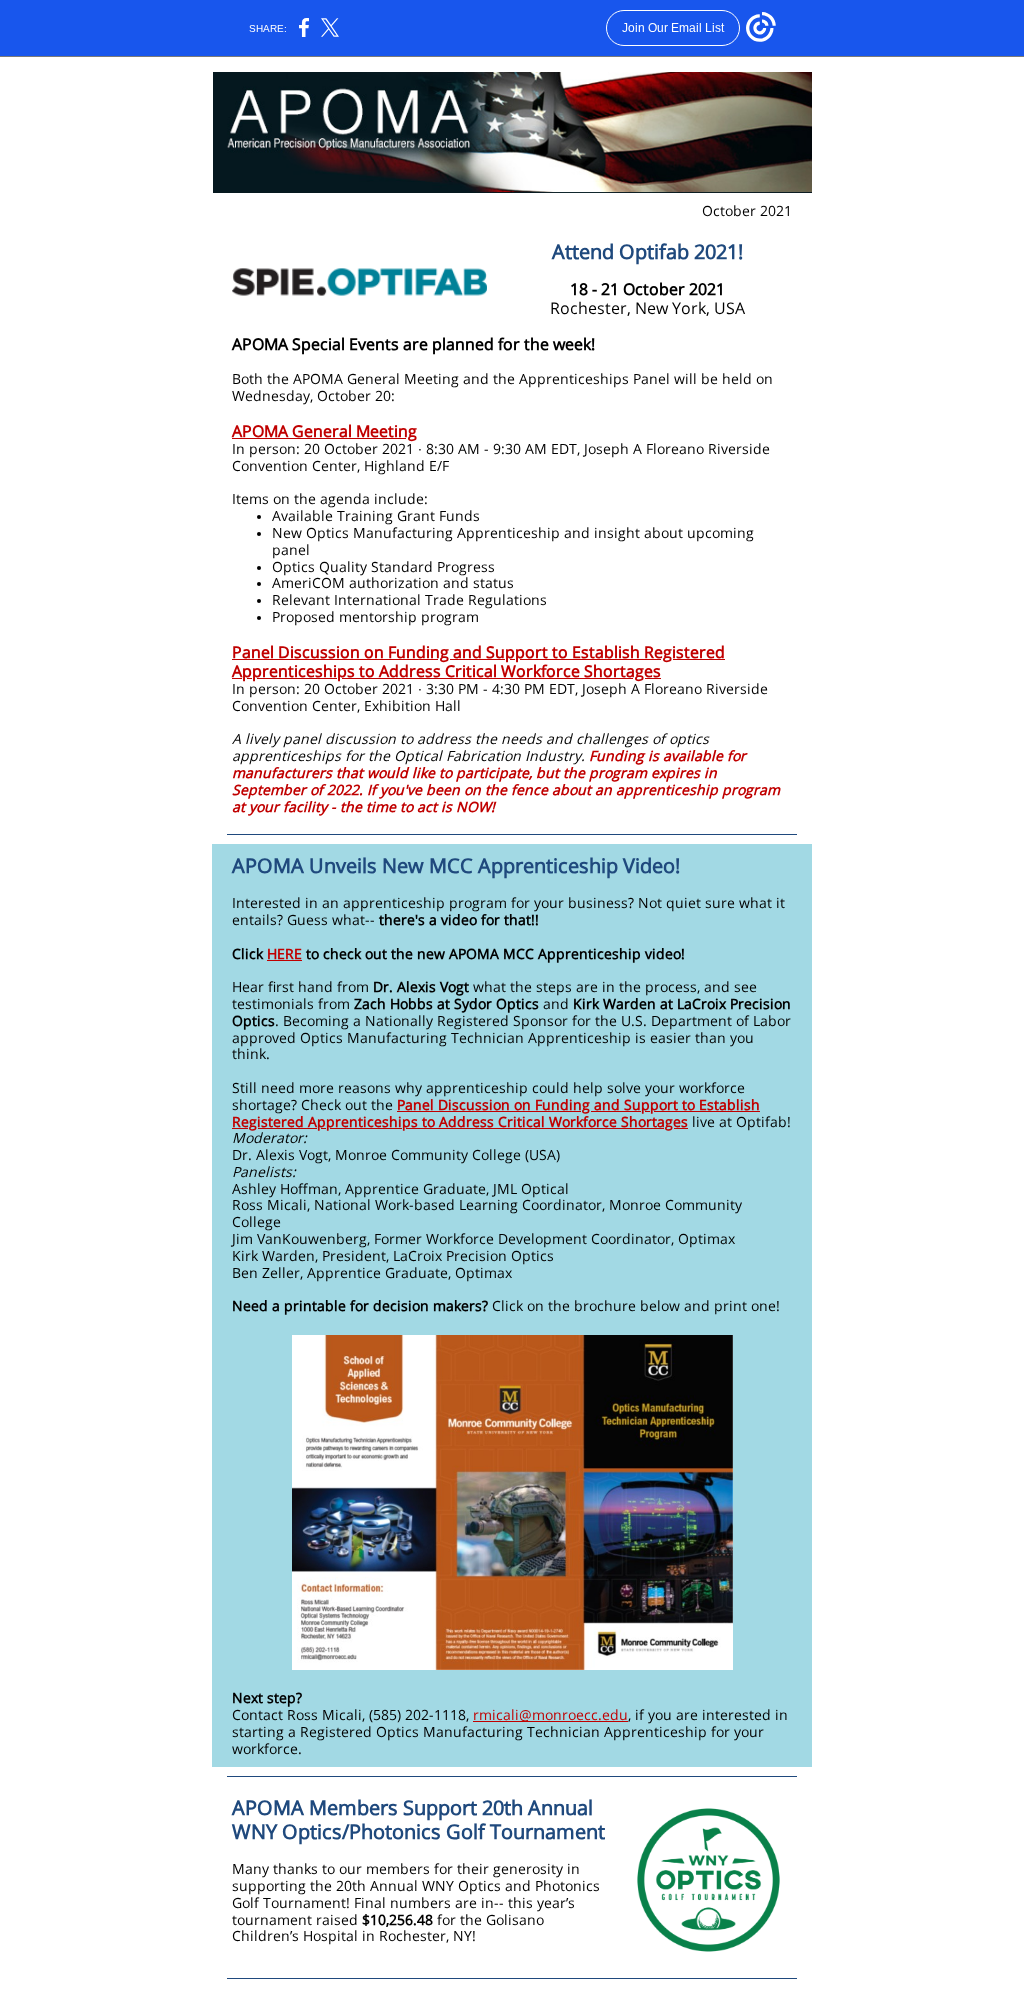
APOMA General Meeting (324, 431)
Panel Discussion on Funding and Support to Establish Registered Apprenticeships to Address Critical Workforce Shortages (478, 661)
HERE (284, 953)
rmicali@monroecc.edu (550, 1714)
